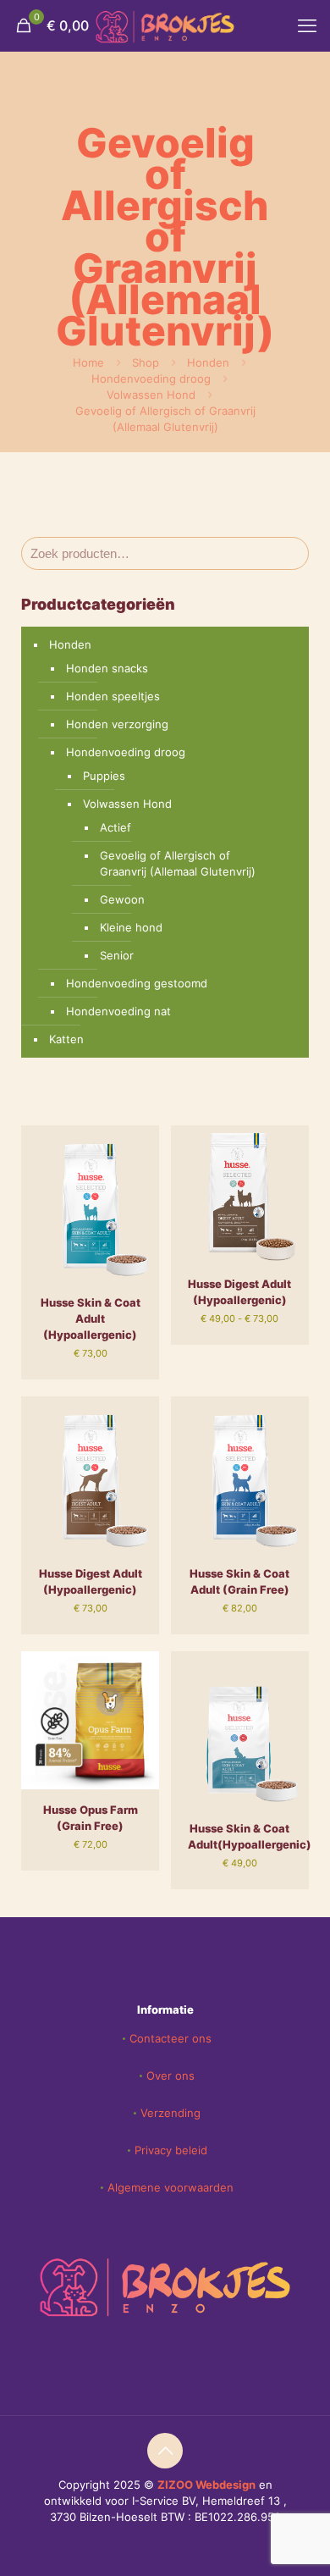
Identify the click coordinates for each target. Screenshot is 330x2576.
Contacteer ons (170, 2038)
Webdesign (225, 2485)
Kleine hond (131, 927)
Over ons (170, 2076)
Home (88, 362)
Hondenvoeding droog (151, 379)
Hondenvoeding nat (118, 1011)
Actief (115, 827)
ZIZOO (176, 2485)
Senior (117, 955)
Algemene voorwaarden (170, 2187)
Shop (146, 362)
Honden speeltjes (113, 696)
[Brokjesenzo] (165, 25)
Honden (208, 362)
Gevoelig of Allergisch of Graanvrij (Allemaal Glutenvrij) (178, 863)
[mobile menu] (307, 25)
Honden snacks (107, 668)
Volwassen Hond (151, 395)
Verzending (170, 2113)
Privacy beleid (171, 2150)
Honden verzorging (117, 724)
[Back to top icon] (165, 2451)
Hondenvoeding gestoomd (137, 983)
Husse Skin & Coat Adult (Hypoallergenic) (91, 1318)
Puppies (104, 776)
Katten (66, 1039)
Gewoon (122, 899)
